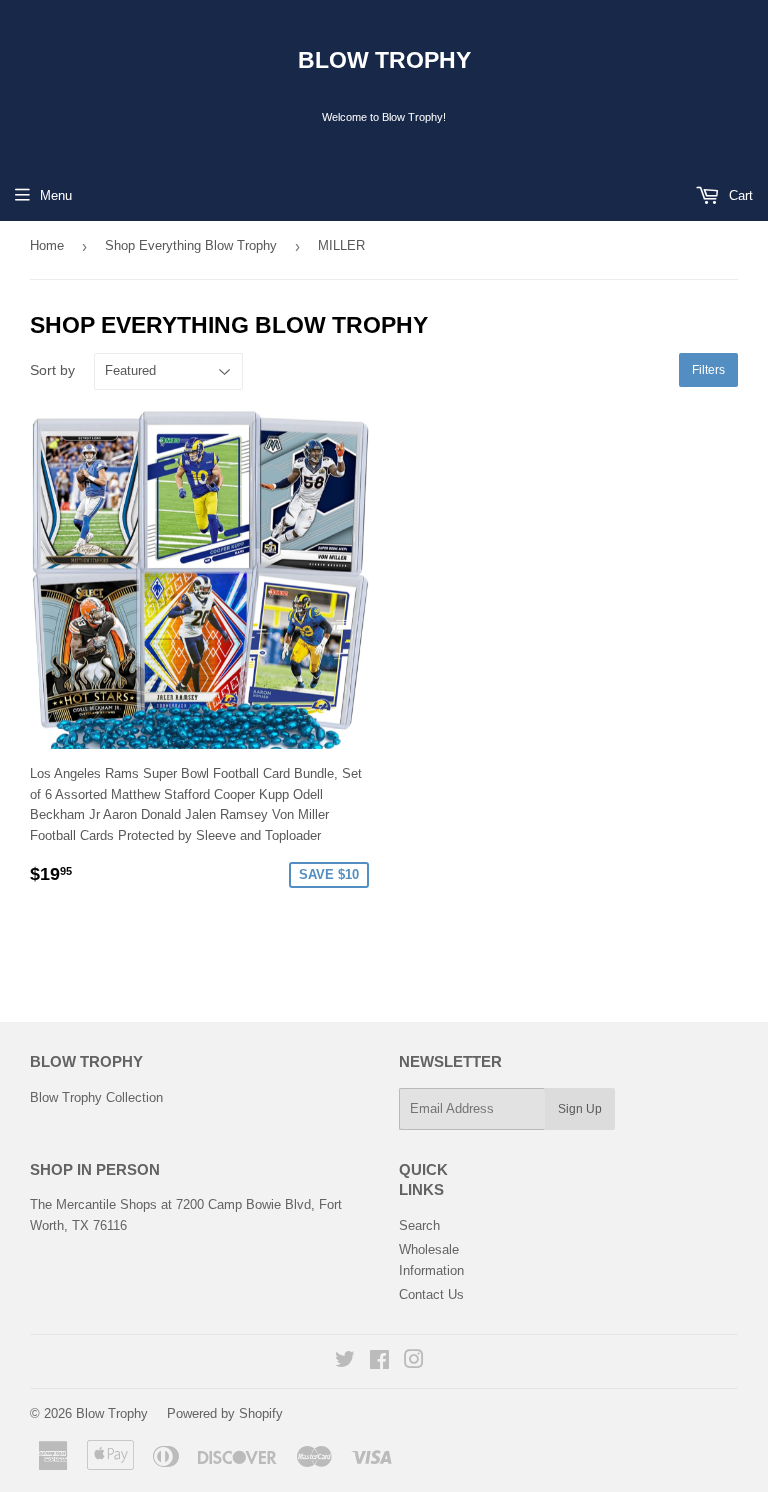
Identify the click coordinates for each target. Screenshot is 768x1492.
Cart (739, 195)
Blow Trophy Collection (96, 1097)
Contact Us (431, 1294)
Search (419, 1225)
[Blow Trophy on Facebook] (379, 1362)
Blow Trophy (384, 60)
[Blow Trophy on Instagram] (414, 1362)
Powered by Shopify (225, 1413)
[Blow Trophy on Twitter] (345, 1362)
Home (47, 245)
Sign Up (580, 1109)
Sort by (52, 370)
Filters (708, 370)
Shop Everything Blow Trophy (191, 245)
